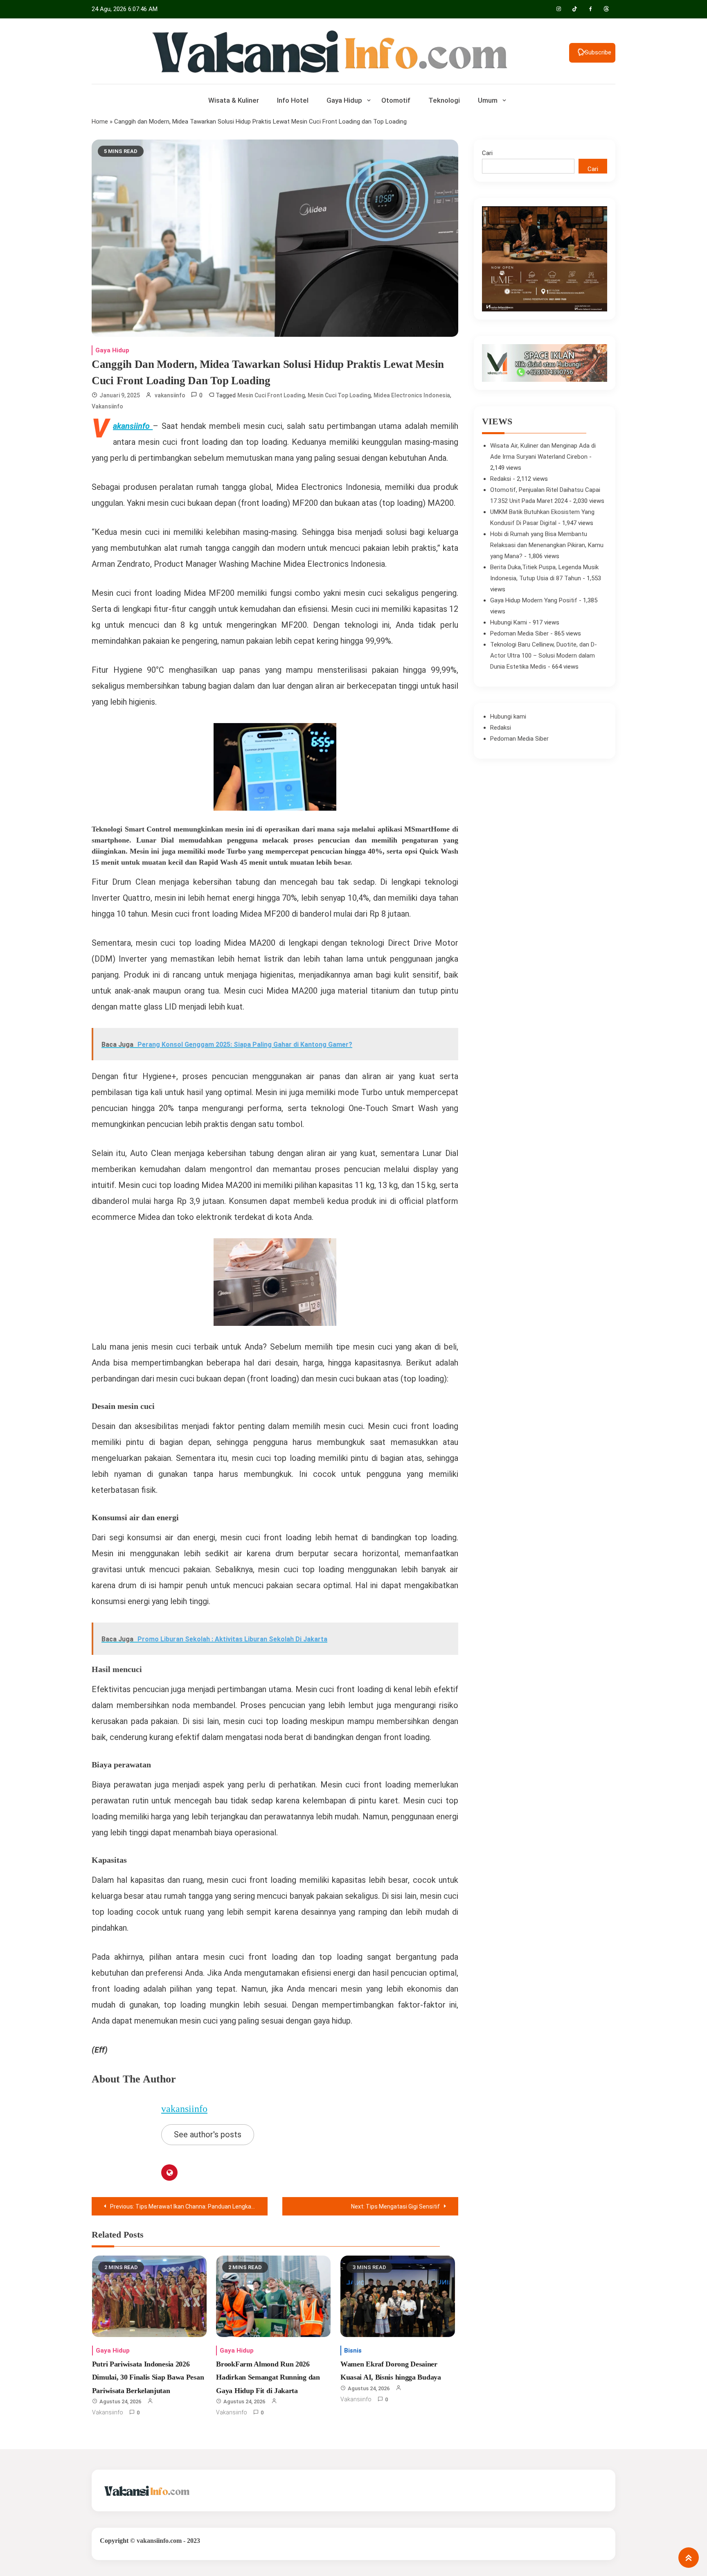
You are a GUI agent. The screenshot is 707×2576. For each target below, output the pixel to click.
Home (100, 122)
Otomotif (396, 100)
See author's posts (208, 2134)
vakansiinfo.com (159, 2541)
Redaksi (501, 479)
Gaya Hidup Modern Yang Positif (534, 600)
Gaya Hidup (344, 100)
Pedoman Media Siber (519, 633)
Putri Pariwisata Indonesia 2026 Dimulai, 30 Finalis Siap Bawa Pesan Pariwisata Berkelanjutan (148, 2377)
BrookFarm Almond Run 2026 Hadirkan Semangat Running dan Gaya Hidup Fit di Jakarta (268, 2377)
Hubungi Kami (509, 622)
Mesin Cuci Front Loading (271, 395)
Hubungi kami (508, 717)
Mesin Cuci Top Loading (339, 395)
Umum (488, 100)
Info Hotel (293, 100)
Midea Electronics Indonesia (412, 395)
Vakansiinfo (107, 406)
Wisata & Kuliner (234, 100)
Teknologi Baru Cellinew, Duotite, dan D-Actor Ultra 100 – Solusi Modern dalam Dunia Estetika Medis (544, 656)
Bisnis (353, 2351)
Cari (487, 153)
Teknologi (444, 100)
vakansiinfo (170, 395)
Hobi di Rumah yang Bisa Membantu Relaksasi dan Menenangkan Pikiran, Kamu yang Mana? (547, 545)
